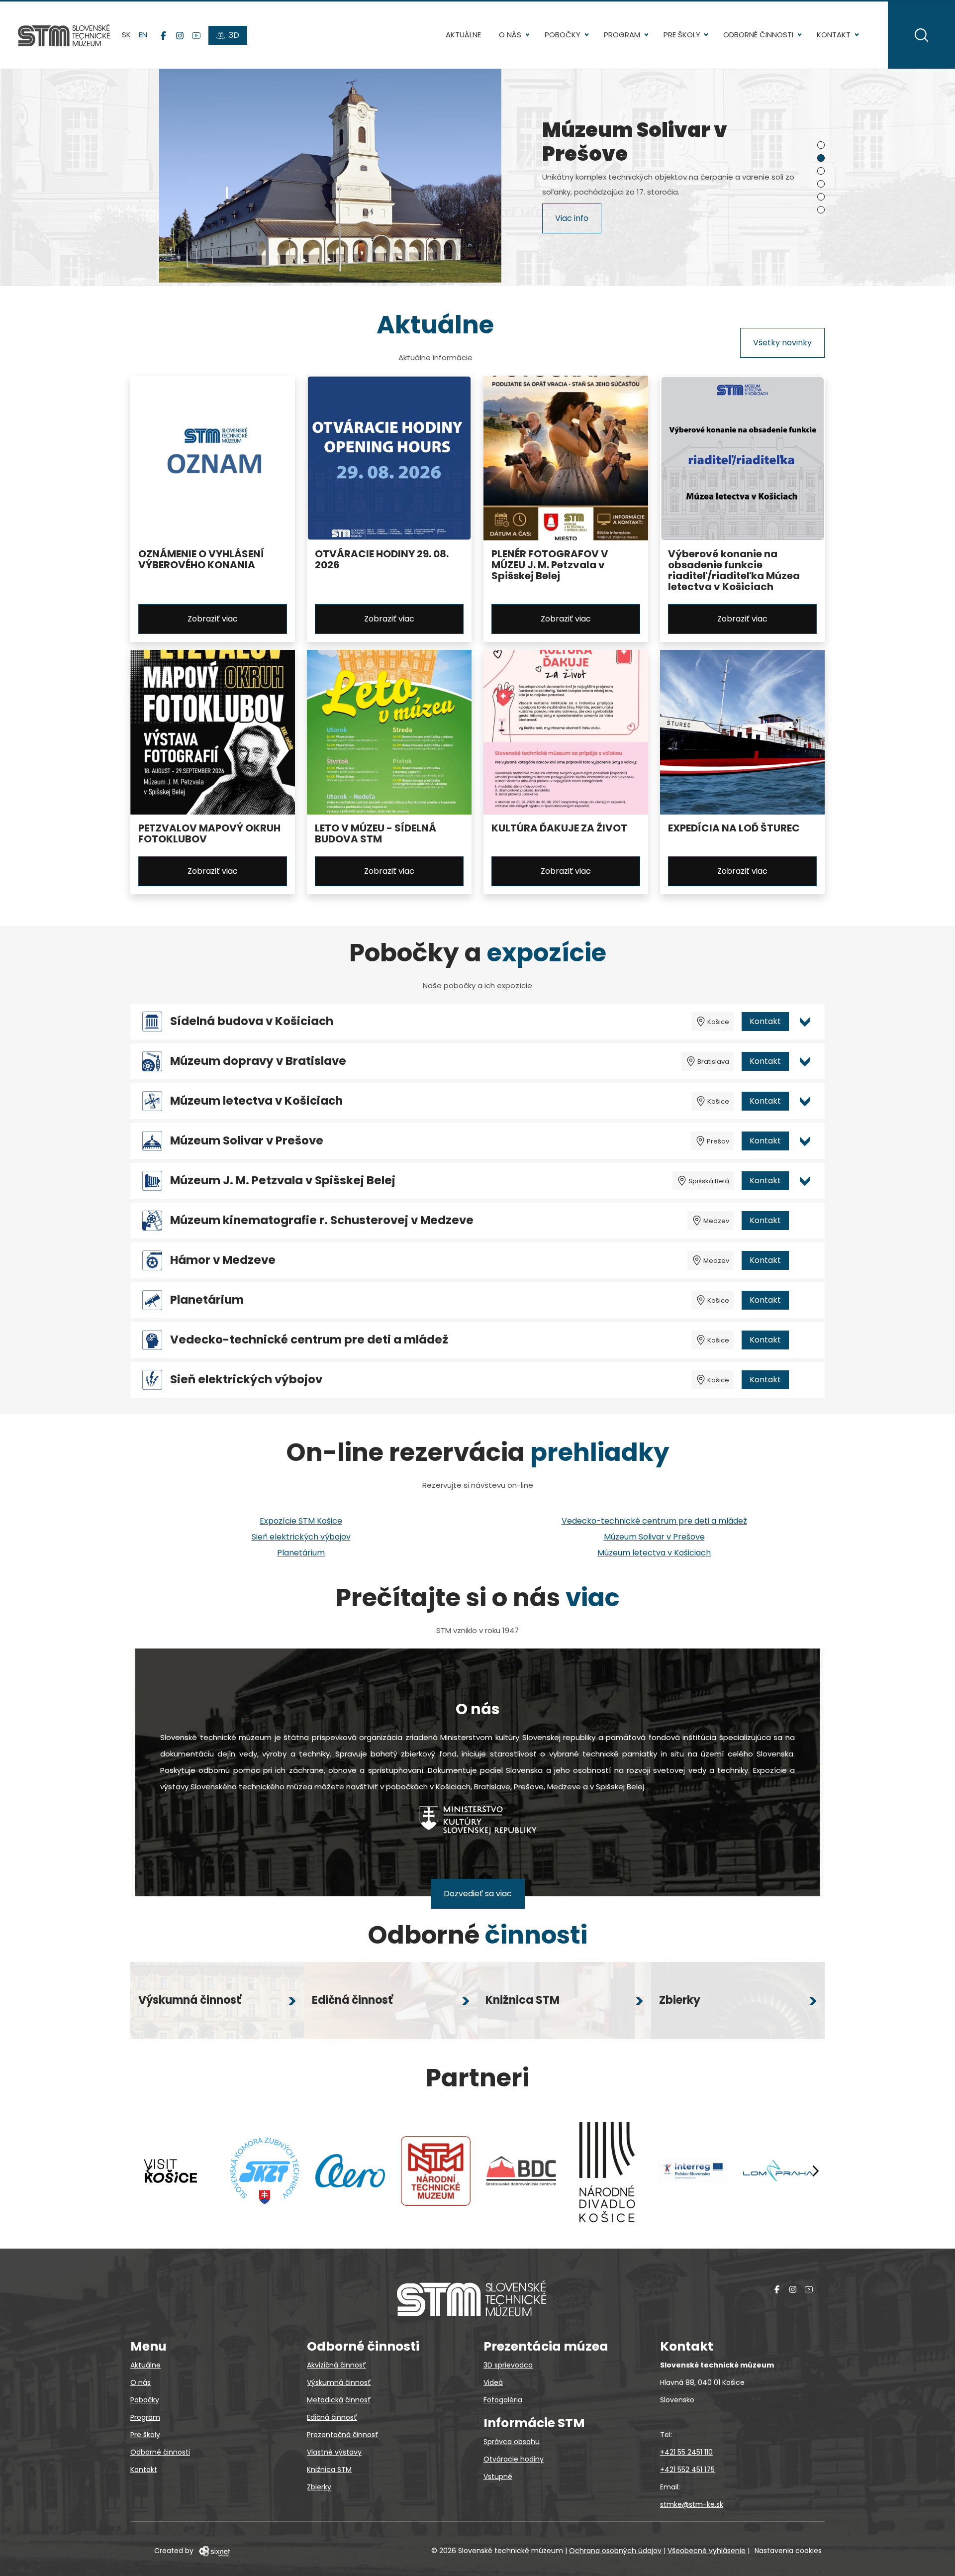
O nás (510, 35)
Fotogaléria (503, 2400)
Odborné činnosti (758, 35)
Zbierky (319, 2487)
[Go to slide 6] (821, 210)
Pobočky (563, 35)
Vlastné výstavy (334, 2452)
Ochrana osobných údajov (615, 2551)
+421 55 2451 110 (686, 2452)
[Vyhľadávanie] (921, 35)
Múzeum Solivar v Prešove (247, 1141)
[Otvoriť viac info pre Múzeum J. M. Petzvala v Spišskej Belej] (805, 1181)
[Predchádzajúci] (150, 2171)
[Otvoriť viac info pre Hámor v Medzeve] (805, 1260)
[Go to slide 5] (821, 197)
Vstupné (498, 2476)
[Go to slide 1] (821, 145)
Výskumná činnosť (339, 2382)
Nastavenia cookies (788, 2551)
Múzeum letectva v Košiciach (256, 1101)
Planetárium (207, 1300)
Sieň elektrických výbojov (246, 1380)
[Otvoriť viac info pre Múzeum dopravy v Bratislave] (805, 1061)
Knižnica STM (329, 2470)
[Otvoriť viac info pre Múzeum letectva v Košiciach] (805, 1101)
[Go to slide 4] (821, 184)
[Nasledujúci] (815, 2171)
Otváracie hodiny (514, 2459)
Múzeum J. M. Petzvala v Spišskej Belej (283, 1181)
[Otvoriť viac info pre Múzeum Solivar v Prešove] (805, 1141)
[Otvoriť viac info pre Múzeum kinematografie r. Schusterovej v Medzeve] (805, 1221)
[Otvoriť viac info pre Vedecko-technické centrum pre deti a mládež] (805, 1340)
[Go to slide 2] (821, 158)
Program (622, 35)
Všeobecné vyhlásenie (707, 2551)
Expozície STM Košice (301, 1521)
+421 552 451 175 (687, 2470)
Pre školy (682, 35)
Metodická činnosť (339, 2400)
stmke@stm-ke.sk (692, 2504)
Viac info (572, 220)
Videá (493, 2382)
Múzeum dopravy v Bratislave (258, 1061)
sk (126, 35)
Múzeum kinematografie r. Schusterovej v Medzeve (322, 1220)
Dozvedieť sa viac (478, 1894)
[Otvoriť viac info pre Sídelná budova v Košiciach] (805, 1022)
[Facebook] (163, 35)
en (143, 35)
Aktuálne (463, 35)
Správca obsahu (512, 2442)
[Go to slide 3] (821, 171)
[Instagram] (180, 35)
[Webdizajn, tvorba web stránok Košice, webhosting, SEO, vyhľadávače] (214, 2551)
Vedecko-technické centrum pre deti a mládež (309, 1340)
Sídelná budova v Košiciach (252, 1021)
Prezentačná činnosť (343, 2435)
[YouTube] (196, 35)
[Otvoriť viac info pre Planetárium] (805, 1300)
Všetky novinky (782, 343)
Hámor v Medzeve (223, 1260)
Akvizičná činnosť (336, 2365)
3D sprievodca (508, 2365)
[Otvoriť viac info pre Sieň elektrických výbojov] (805, 1380)
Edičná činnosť (332, 2417)
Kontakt (834, 35)
